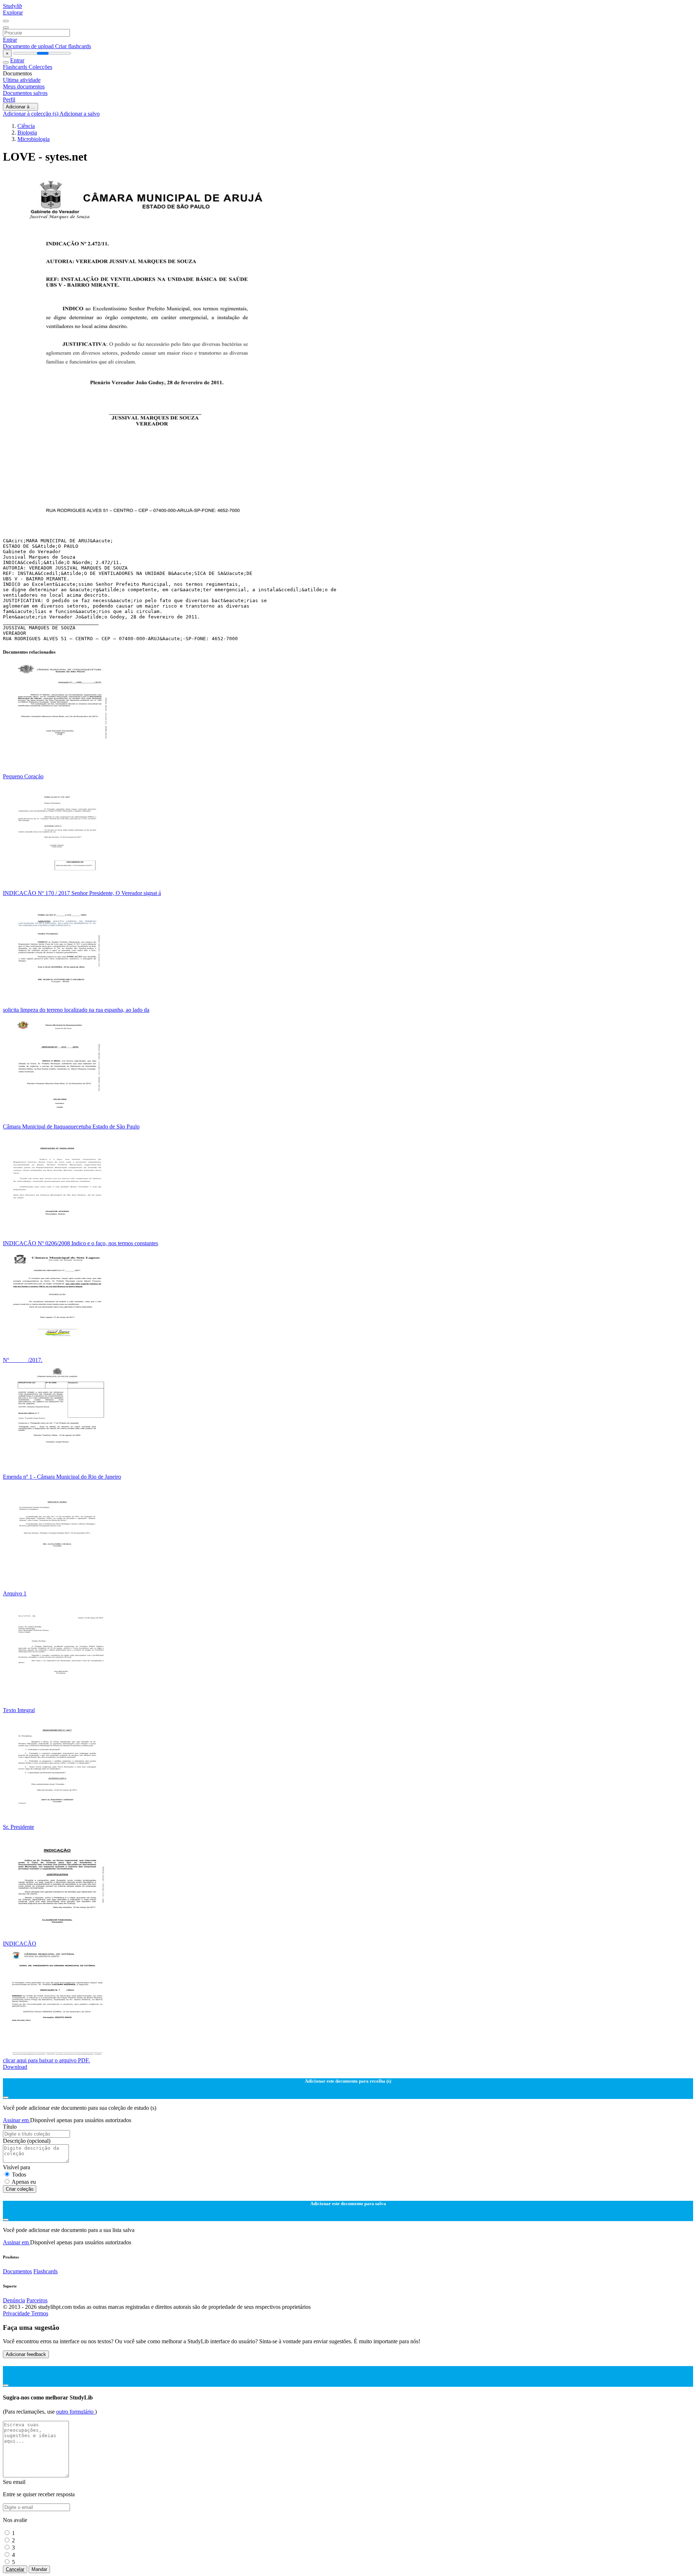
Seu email (14, 2482)
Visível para (16, 2167)
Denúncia (14, 2300)
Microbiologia (34, 139)
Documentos (17, 2271)
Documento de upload (29, 46)
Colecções (40, 67)
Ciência (26, 126)
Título (10, 2127)
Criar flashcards (73, 46)
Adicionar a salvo (80, 114)
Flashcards (16, 67)
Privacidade (17, 2313)
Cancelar (15, 2569)
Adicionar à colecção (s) (31, 114)
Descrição (27, 2141)
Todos (19, 2175)
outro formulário (76, 2412)
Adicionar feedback (26, 2354)
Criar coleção (20, 2189)
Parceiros (37, 2300)
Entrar (10, 40)
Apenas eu (24, 2182)
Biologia (27, 132)
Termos (40, 2313)
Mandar (39, 2569)
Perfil (9, 100)
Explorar (13, 13)
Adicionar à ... (20, 107)
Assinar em (16, 2120)
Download (15, 2067)
